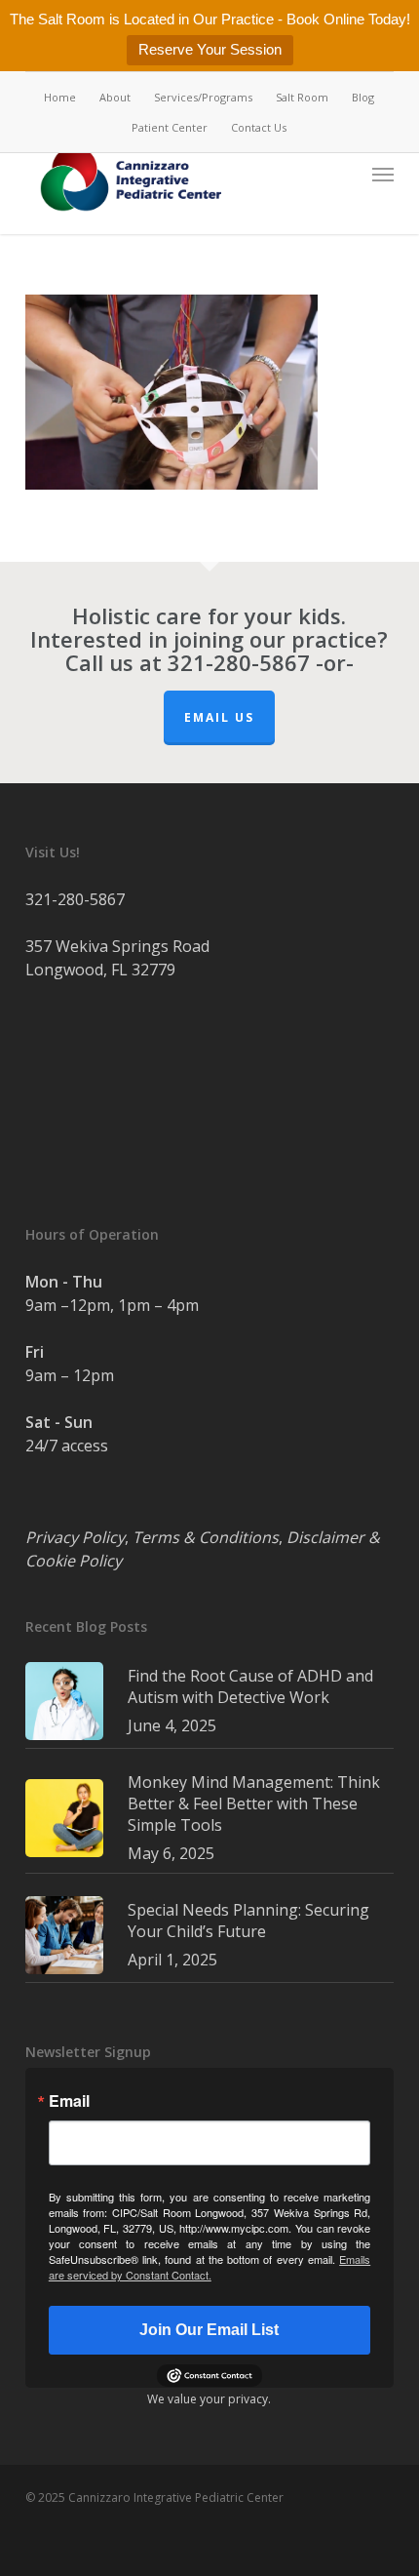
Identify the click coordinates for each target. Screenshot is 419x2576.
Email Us (219, 717)
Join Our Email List (209, 2330)
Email (69, 2101)
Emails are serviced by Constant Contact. (209, 2267)
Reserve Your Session (210, 49)
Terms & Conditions (206, 1537)
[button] (383, 174)
